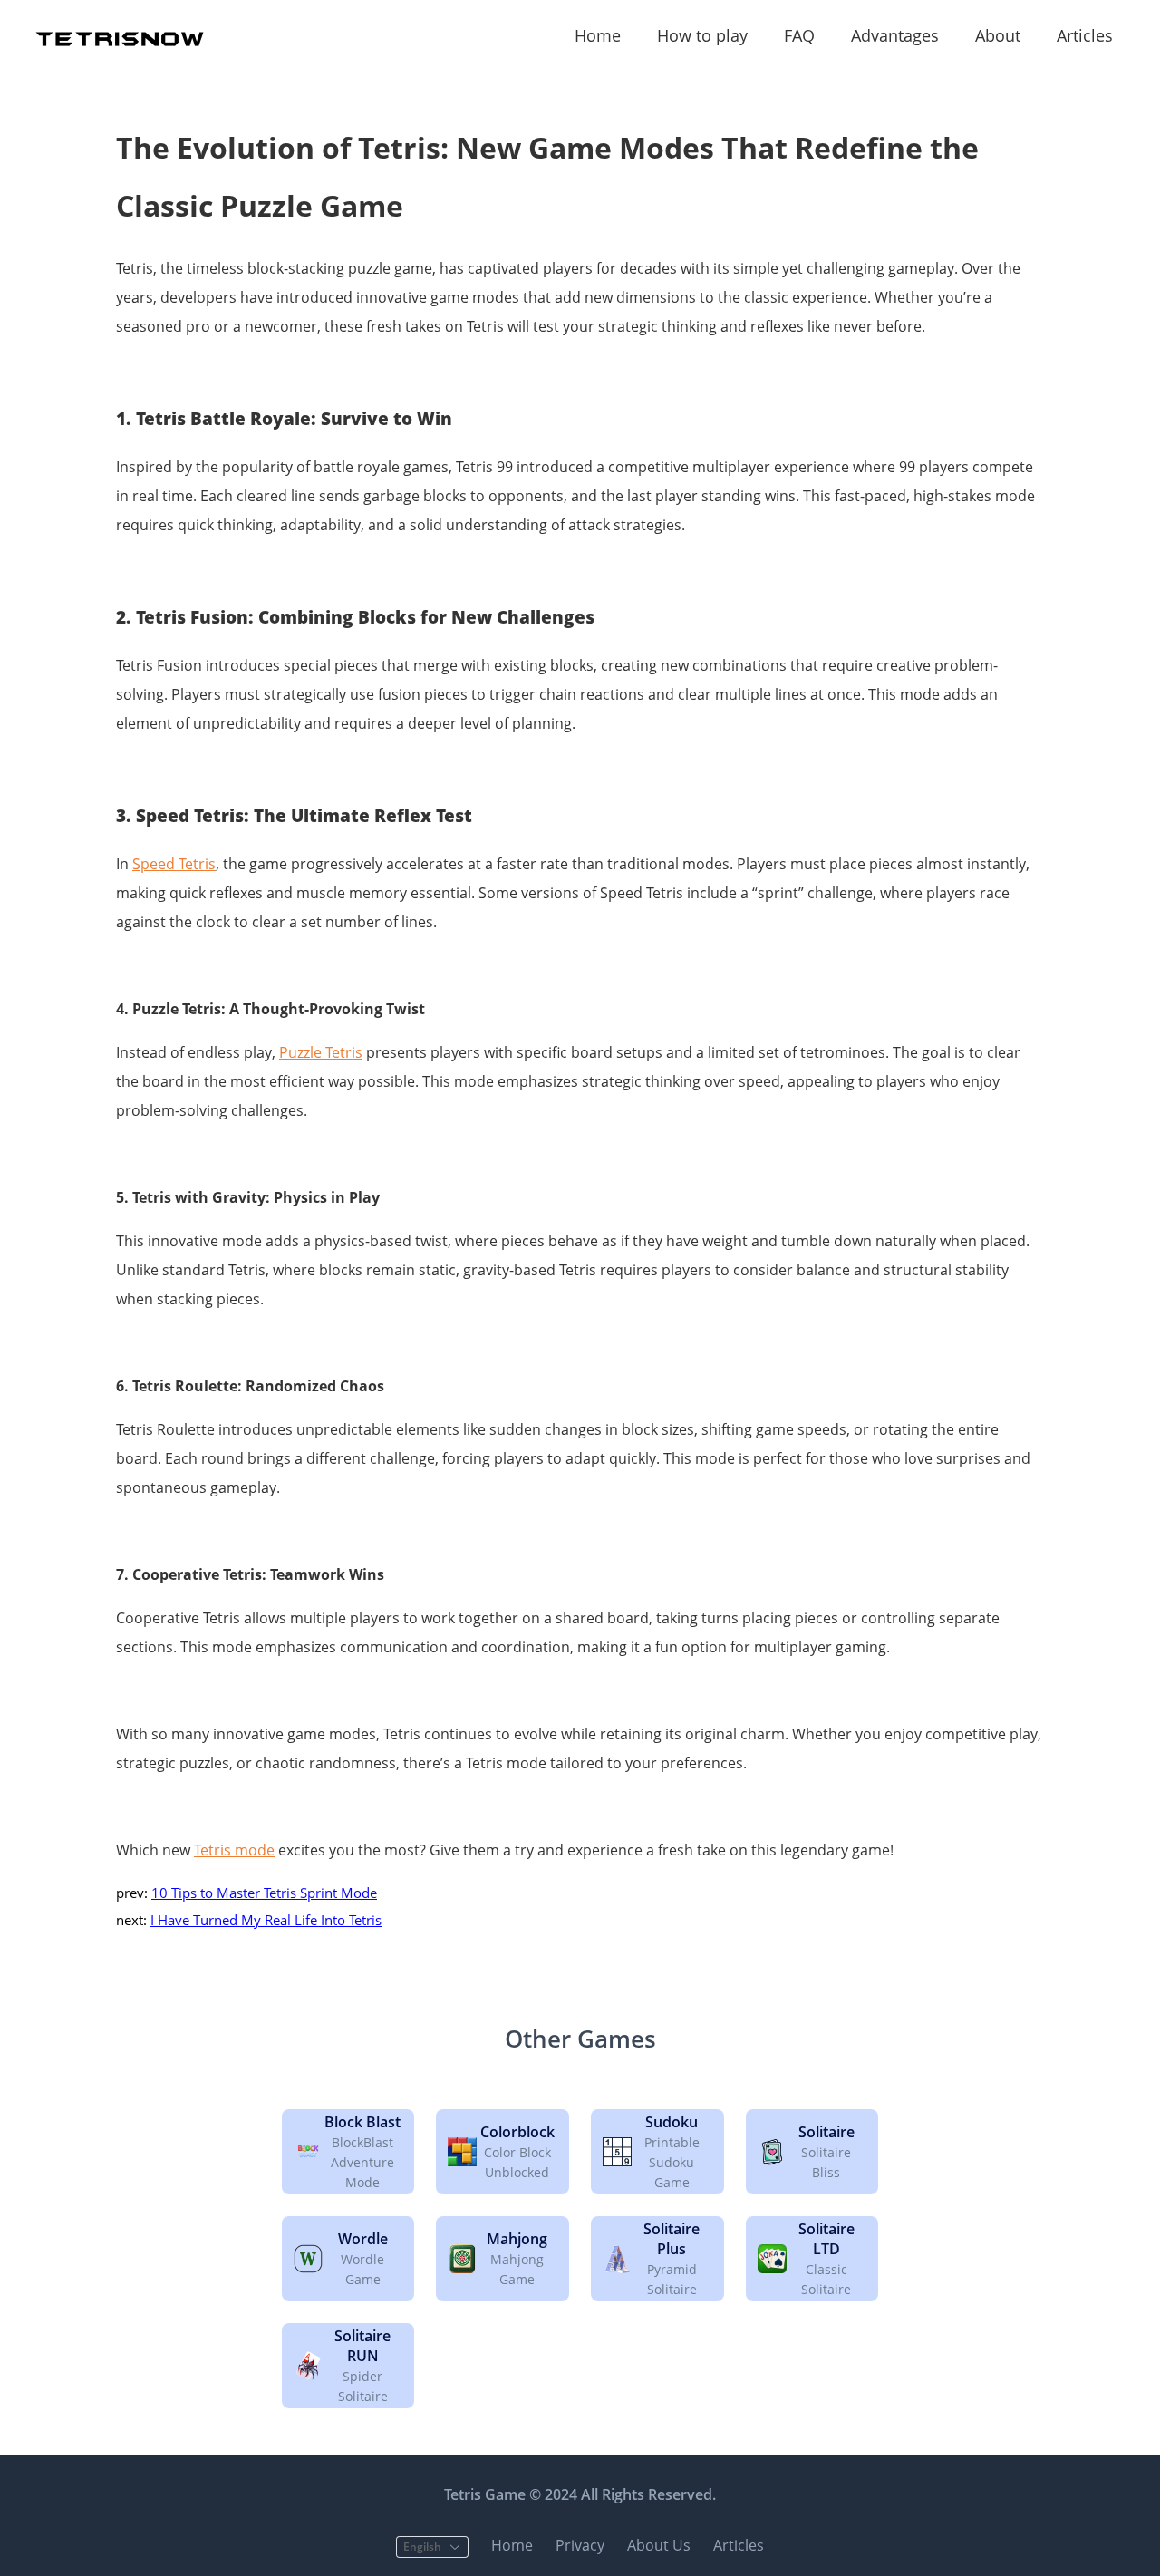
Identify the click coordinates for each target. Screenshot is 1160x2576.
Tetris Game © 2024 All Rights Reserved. (580, 2494)
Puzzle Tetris (321, 1052)
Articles (1085, 35)
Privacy (580, 2545)
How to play (702, 35)
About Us (659, 2545)
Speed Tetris (174, 864)
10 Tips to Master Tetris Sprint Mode (264, 1893)
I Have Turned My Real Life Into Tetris (266, 1920)
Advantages (895, 35)
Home (598, 35)
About (998, 35)
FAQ (799, 35)
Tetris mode (234, 1850)
